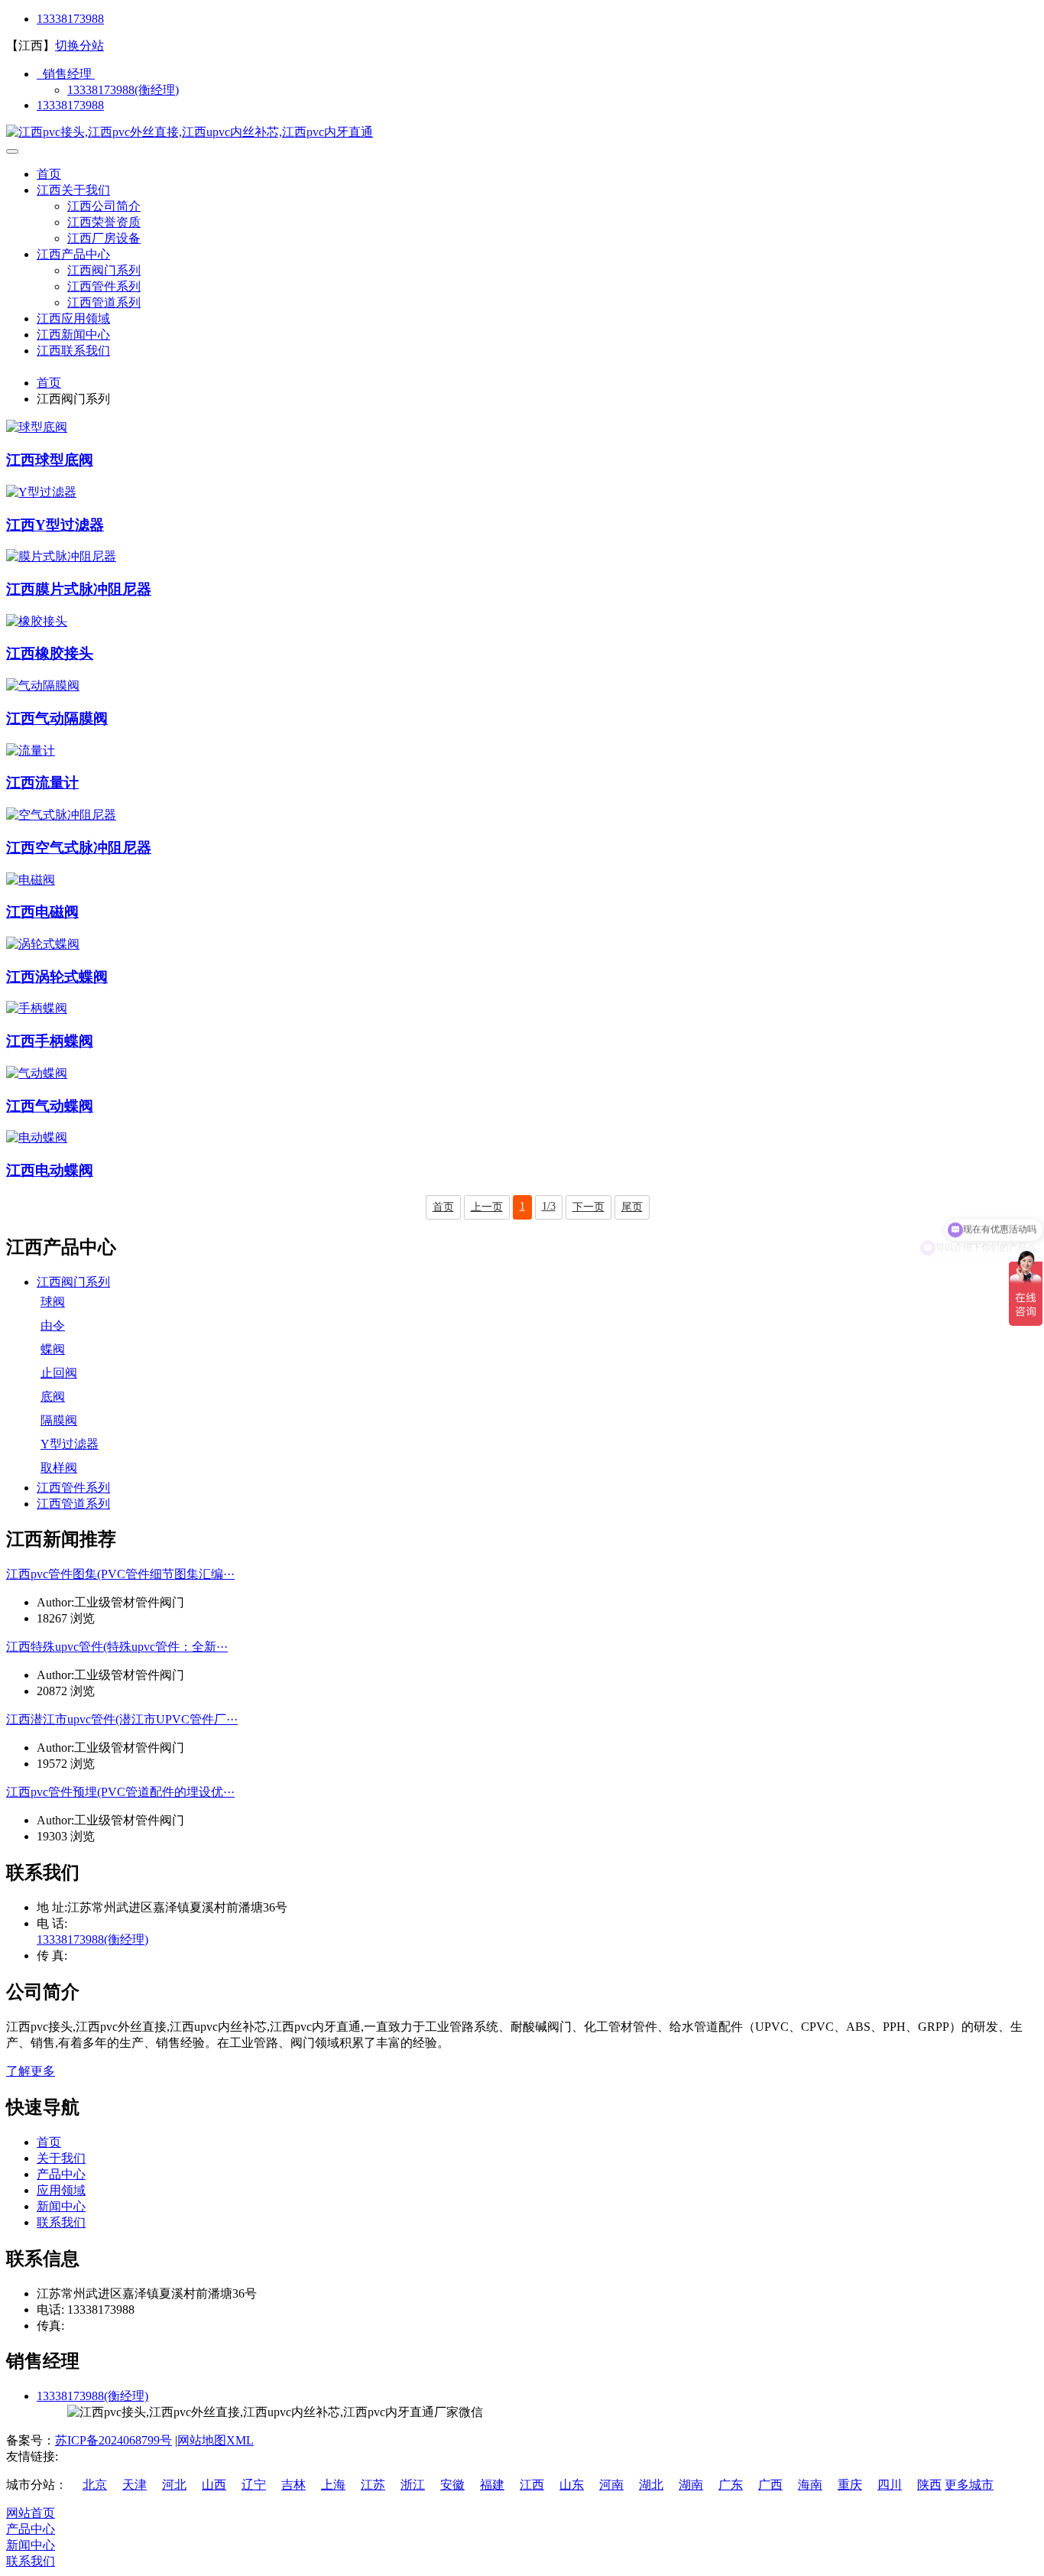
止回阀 (59, 1373)
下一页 (588, 1207)
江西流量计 (42, 783)
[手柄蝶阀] (37, 1008)
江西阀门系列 (104, 270)
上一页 (487, 1207)
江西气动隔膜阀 (57, 718)
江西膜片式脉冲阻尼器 (79, 589)
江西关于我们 (73, 190)
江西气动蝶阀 (50, 1106)
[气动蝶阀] (37, 1073)
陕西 (929, 2485)
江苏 (373, 2485)
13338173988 (70, 19)
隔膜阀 (59, 1420)
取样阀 (59, 1468)
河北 (174, 2485)
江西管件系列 (104, 286)
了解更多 (31, 2071)
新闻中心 (61, 2206)
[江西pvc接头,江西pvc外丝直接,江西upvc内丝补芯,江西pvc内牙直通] (190, 132)
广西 (770, 2485)
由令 (53, 1325)
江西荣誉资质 (104, 222)
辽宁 (254, 2485)
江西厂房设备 (104, 238)
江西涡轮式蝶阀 (57, 977)
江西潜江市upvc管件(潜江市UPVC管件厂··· (122, 1719)
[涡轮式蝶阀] (43, 944)
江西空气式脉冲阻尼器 (79, 848)
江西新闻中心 (73, 335)
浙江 (413, 2485)
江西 (532, 2485)
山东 (572, 2485)
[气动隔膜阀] (43, 685)
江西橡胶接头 (50, 653)
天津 (135, 2485)
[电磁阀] (31, 880)
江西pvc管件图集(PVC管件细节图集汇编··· (120, 1574)
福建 (492, 2485)
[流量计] (31, 750)
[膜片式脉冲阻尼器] (61, 556)
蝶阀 (53, 1349)
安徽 (452, 2485)
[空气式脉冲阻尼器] (61, 815)
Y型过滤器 (70, 1444)
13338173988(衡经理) (123, 90)
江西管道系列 (104, 302)
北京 (95, 2485)
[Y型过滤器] (41, 492)
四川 (890, 2485)
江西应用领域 (73, 318)
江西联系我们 (73, 351)
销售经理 (66, 74)
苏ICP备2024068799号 (113, 2440)
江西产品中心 (73, 254)
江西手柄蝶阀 (50, 1041)
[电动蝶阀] (37, 1137)
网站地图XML (216, 2440)
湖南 (691, 2485)
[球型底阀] (37, 427)
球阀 (53, 1302)
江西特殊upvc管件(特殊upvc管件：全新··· (117, 1647)
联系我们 (61, 2222)
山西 (214, 2485)
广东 (731, 2485)
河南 (611, 2485)
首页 (49, 174)
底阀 (53, 1397)
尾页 (632, 1207)
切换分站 (79, 45)
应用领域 (61, 2190)
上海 (333, 2485)
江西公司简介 (104, 206)
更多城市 (969, 2485)
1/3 (549, 1206)
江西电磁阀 (42, 912)
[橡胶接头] (37, 621)
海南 (810, 2485)
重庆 (850, 2485)
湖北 (651, 2485)
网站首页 (31, 2513)
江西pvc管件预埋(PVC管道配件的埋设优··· (120, 1792)
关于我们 (61, 2158)
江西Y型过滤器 (55, 525)
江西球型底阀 (50, 460)
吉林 (293, 2485)
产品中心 (61, 2174)
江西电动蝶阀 (50, 1170)
